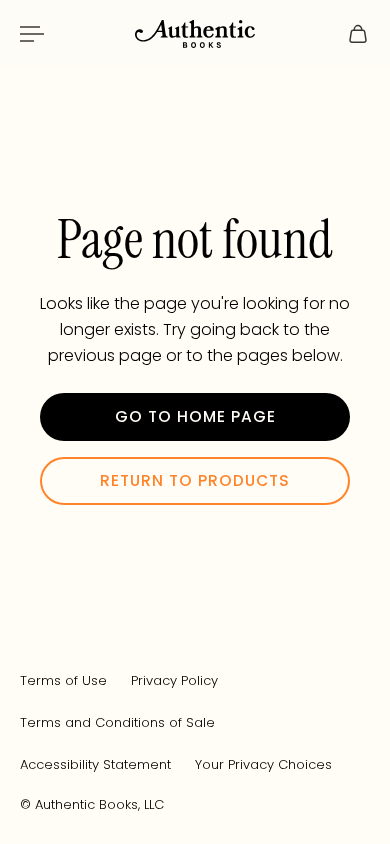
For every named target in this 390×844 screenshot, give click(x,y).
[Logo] (195, 34)
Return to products (195, 480)
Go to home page (195, 416)
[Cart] (358, 34)
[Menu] (32, 34)
